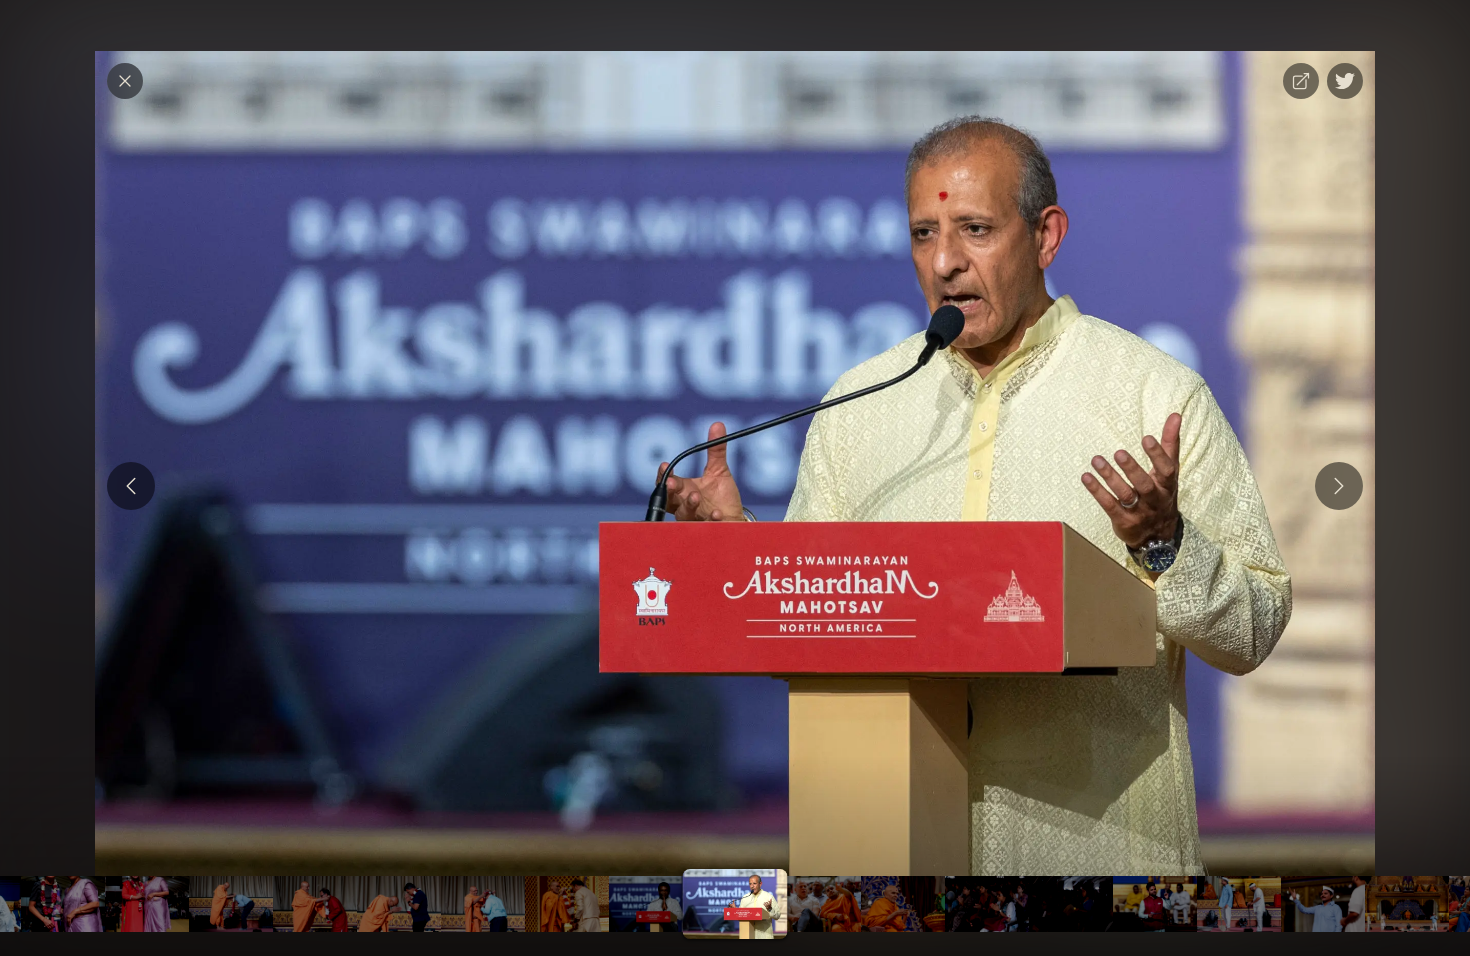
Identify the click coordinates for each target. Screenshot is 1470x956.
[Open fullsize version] (1301, 81)
